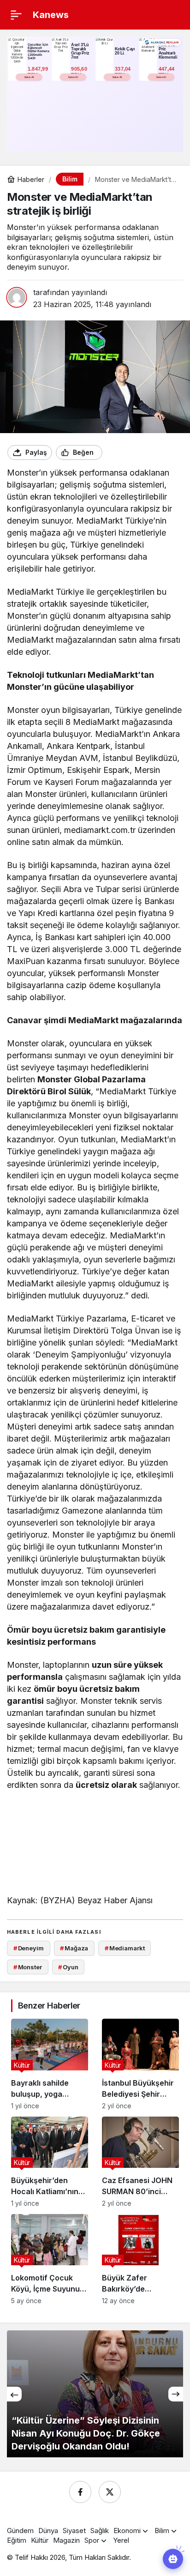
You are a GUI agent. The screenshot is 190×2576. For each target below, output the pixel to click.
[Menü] (16, 15)
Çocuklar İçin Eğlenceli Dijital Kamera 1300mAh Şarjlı (39, 51)
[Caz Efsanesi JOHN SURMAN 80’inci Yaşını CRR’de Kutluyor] (140, 2162)
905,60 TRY (80, 72)
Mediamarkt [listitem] (125, 1948)
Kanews (51, 15)
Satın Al (29, 77)
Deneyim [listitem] (29, 1948)
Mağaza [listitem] (74, 1948)
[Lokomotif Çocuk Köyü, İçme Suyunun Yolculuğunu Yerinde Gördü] (50, 2259)
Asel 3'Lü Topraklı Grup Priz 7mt (80, 51)
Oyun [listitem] (68, 1967)
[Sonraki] (176, 2394)
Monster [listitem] (28, 1967)
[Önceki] (14, 2394)
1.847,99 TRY (39, 72)
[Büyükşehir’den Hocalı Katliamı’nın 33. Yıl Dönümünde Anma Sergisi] (50, 2162)
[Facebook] (80, 2492)
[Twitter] (110, 2492)
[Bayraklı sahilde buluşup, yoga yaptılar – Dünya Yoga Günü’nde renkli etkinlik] (50, 2064)
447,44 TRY (167, 72)
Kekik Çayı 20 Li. (125, 51)
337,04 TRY (124, 72)
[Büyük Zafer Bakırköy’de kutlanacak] (140, 2259)
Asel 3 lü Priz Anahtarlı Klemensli (168, 51)
